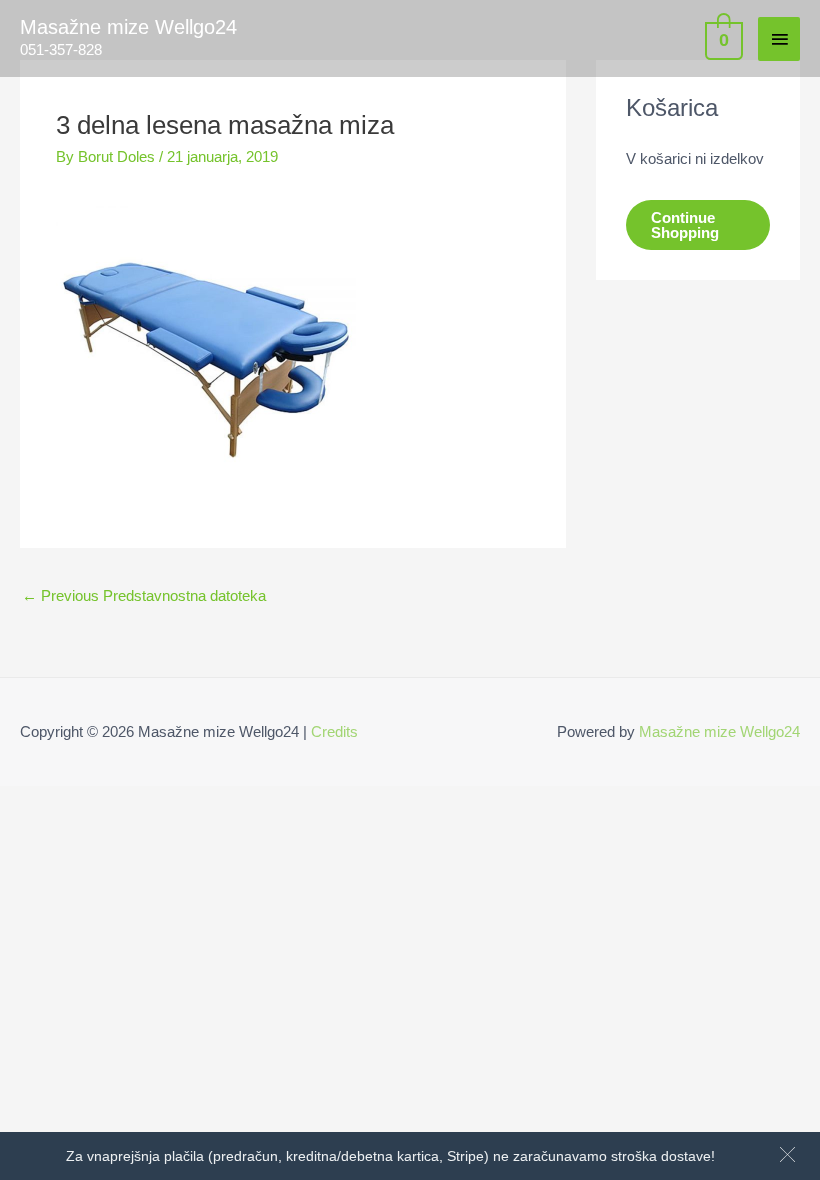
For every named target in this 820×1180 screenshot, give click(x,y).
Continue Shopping (685, 225)
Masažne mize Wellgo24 (128, 27)
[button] (787, 1154)
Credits (334, 731)
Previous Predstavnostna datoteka (144, 595)
